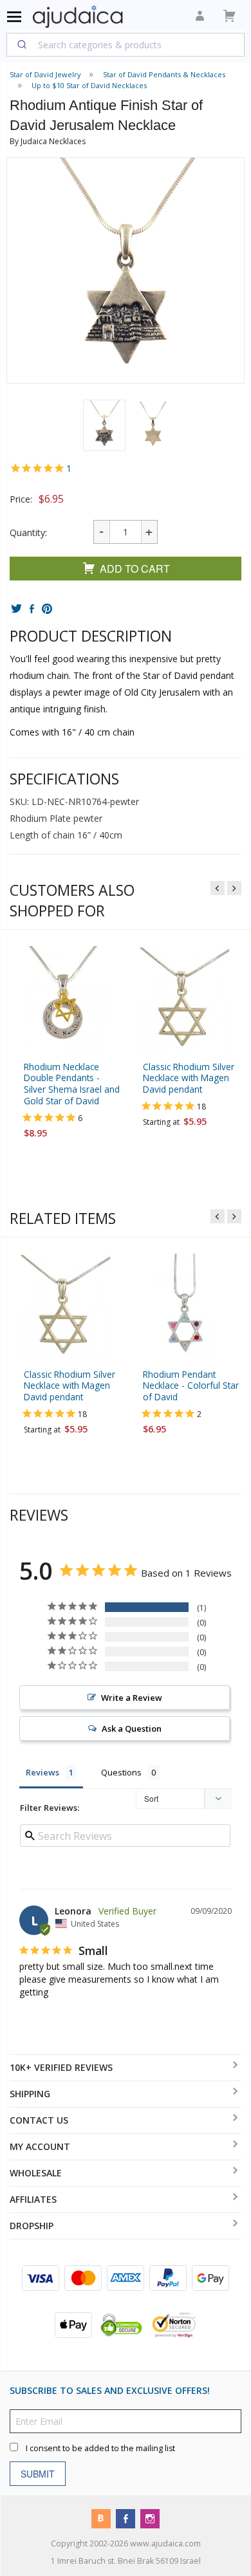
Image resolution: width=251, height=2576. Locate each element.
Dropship (32, 2226)
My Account (40, 2146)
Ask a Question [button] (132, 1728)
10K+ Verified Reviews (61, 2067)
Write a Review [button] (132, 1698)
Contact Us (39, 2120)
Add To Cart (135, 569)
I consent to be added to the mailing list (100, 2448)
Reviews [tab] (42, 1772)
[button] (104, 425)
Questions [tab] (121, 1772)
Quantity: (28, 533)
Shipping (30, 2094)
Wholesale (36, 2173)
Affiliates (33, 2199)
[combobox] (126, 44)
